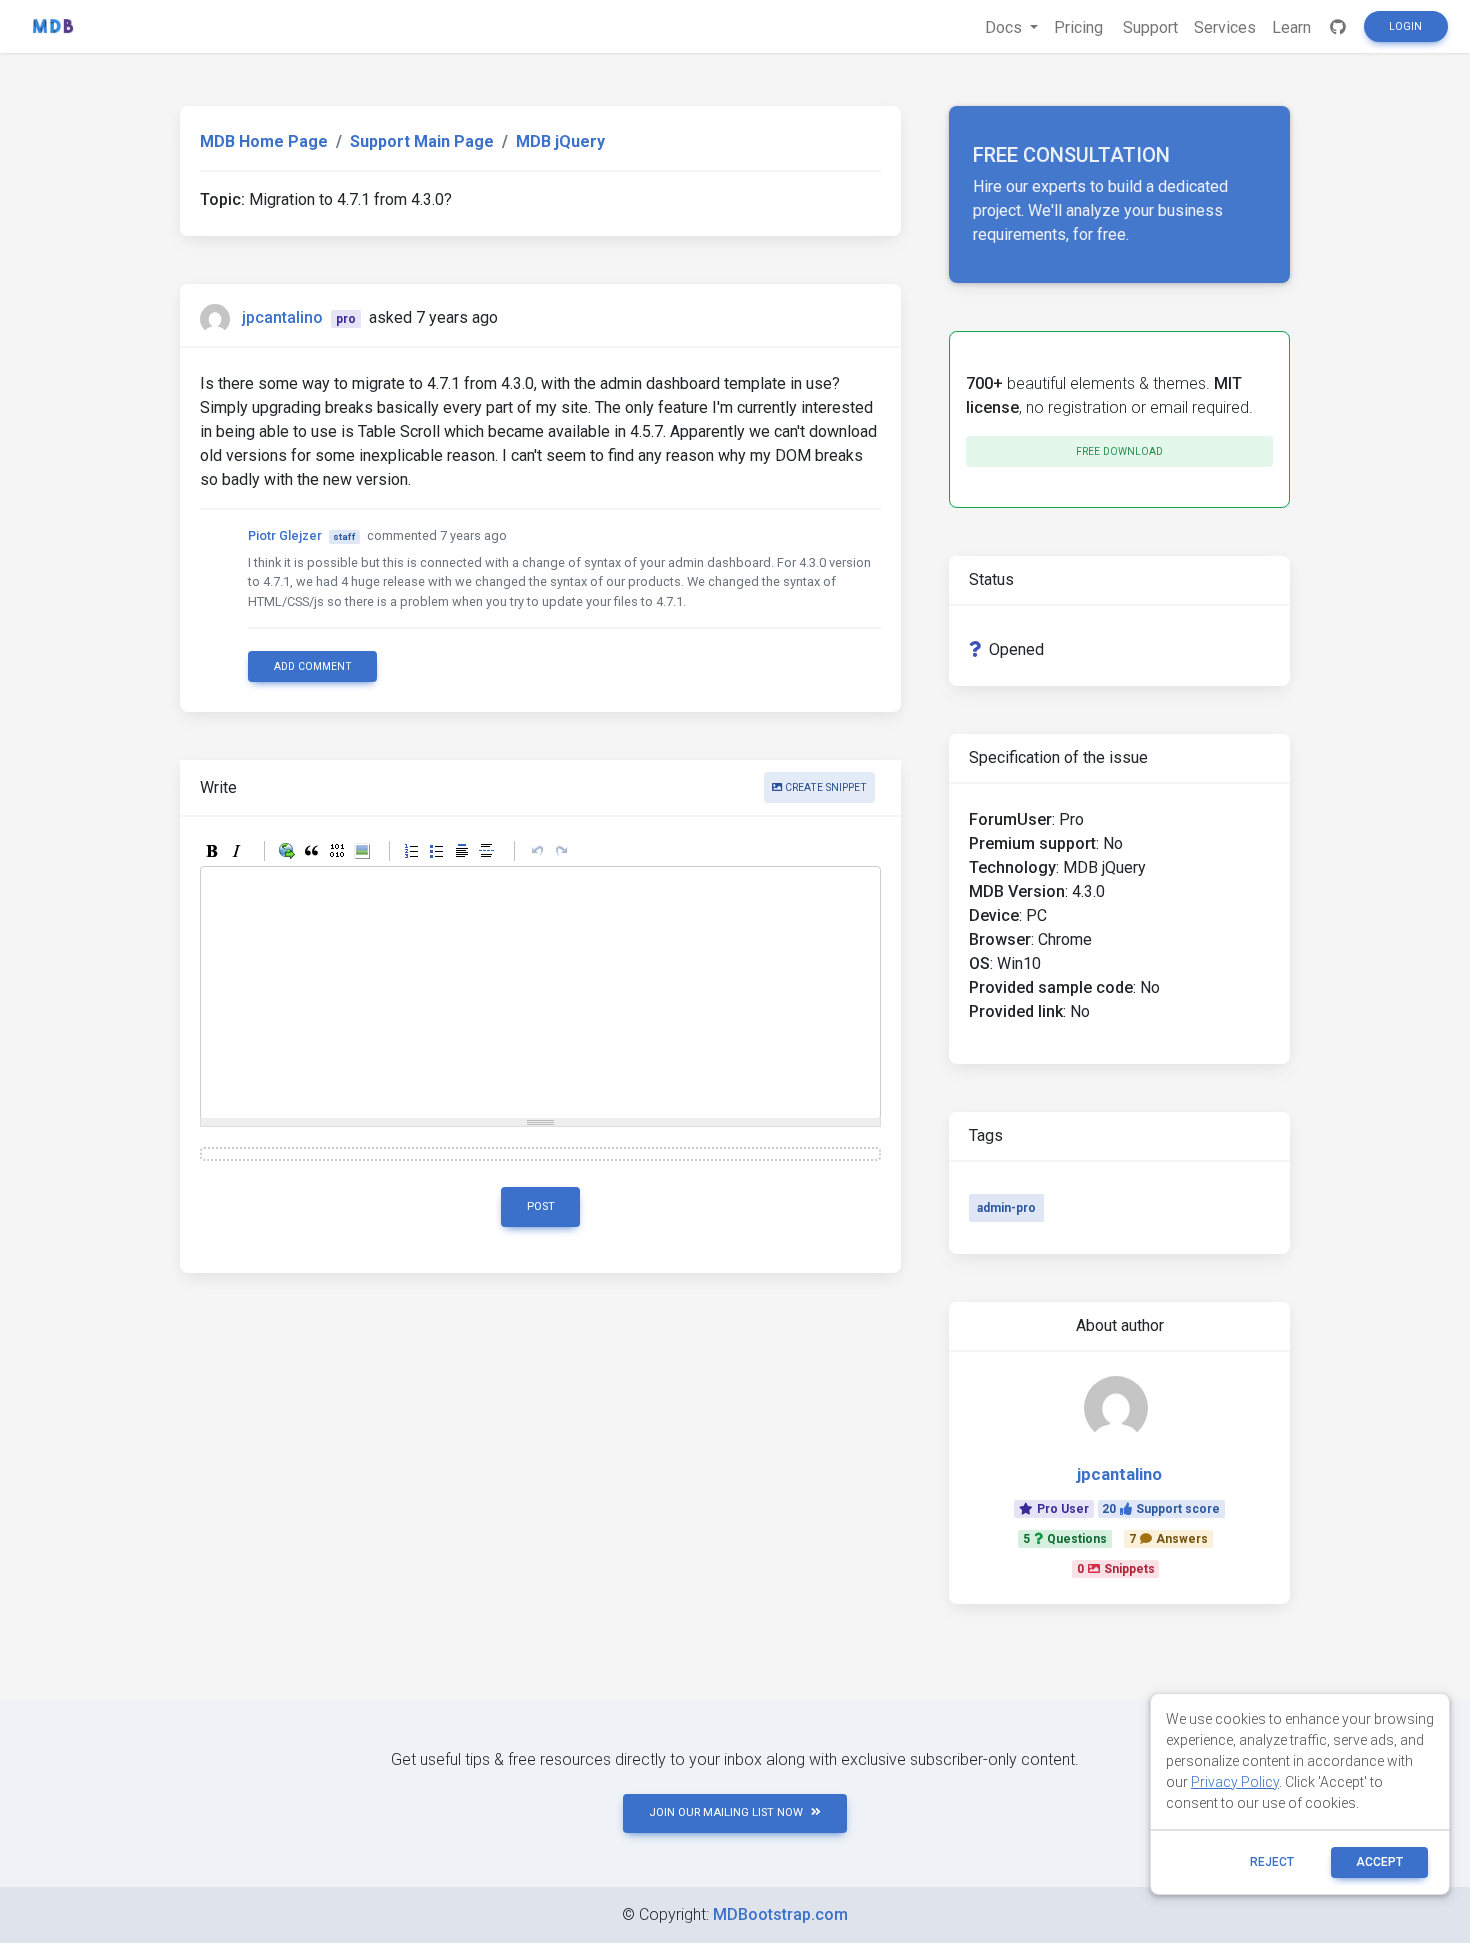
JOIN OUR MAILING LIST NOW (726, 1812)
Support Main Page (422, 141)
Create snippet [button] (824, 787)
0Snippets (1116, 1569)
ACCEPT (1379, 1862)
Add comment (313, 666)
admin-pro (1006, 1208)
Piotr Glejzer (285, 535)
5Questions (1065, 1539)
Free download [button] (1119, 451)
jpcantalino (282, 317)
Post (541, 1206)
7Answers (1168, 1539)
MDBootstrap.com (780, 1914)
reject (1272, 1862)
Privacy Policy (1235, 1782)
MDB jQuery (560, 141)
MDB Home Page (264, 141)
